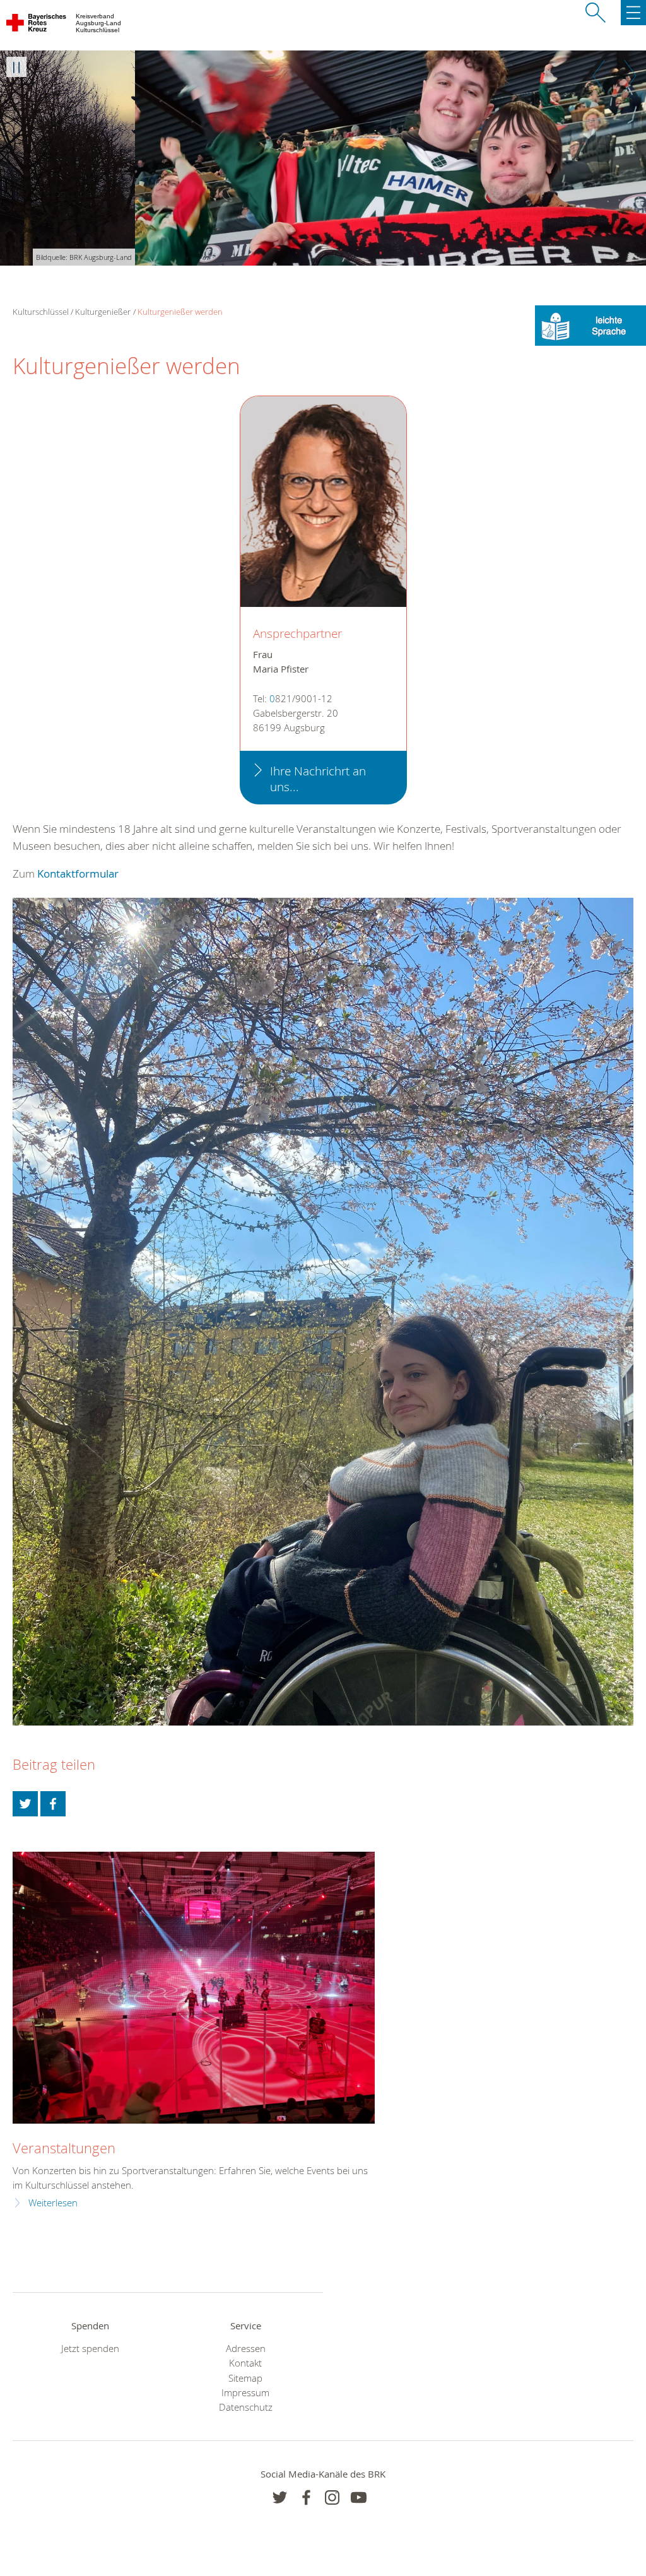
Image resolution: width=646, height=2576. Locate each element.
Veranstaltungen (64, 2148)
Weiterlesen (53, 2203)
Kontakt (245, 2363)
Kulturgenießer (103, 312)
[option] (323, 158)
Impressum (245, 2393)
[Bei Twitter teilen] (25, 1804)
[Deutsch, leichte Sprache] (590, 325)
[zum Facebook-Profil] (280, 2497)
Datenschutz (246, 2407)
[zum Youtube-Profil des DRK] (359, 2497)
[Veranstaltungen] (194, 1988)
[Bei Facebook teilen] (53, 1804)
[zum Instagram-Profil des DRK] (332, 2497)
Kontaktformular (78, 873)
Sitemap (245, 2378)
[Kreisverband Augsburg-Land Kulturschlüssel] (37, 25)
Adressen (246, 2349)
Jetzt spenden (90, 2349)
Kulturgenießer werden (180, 312)
